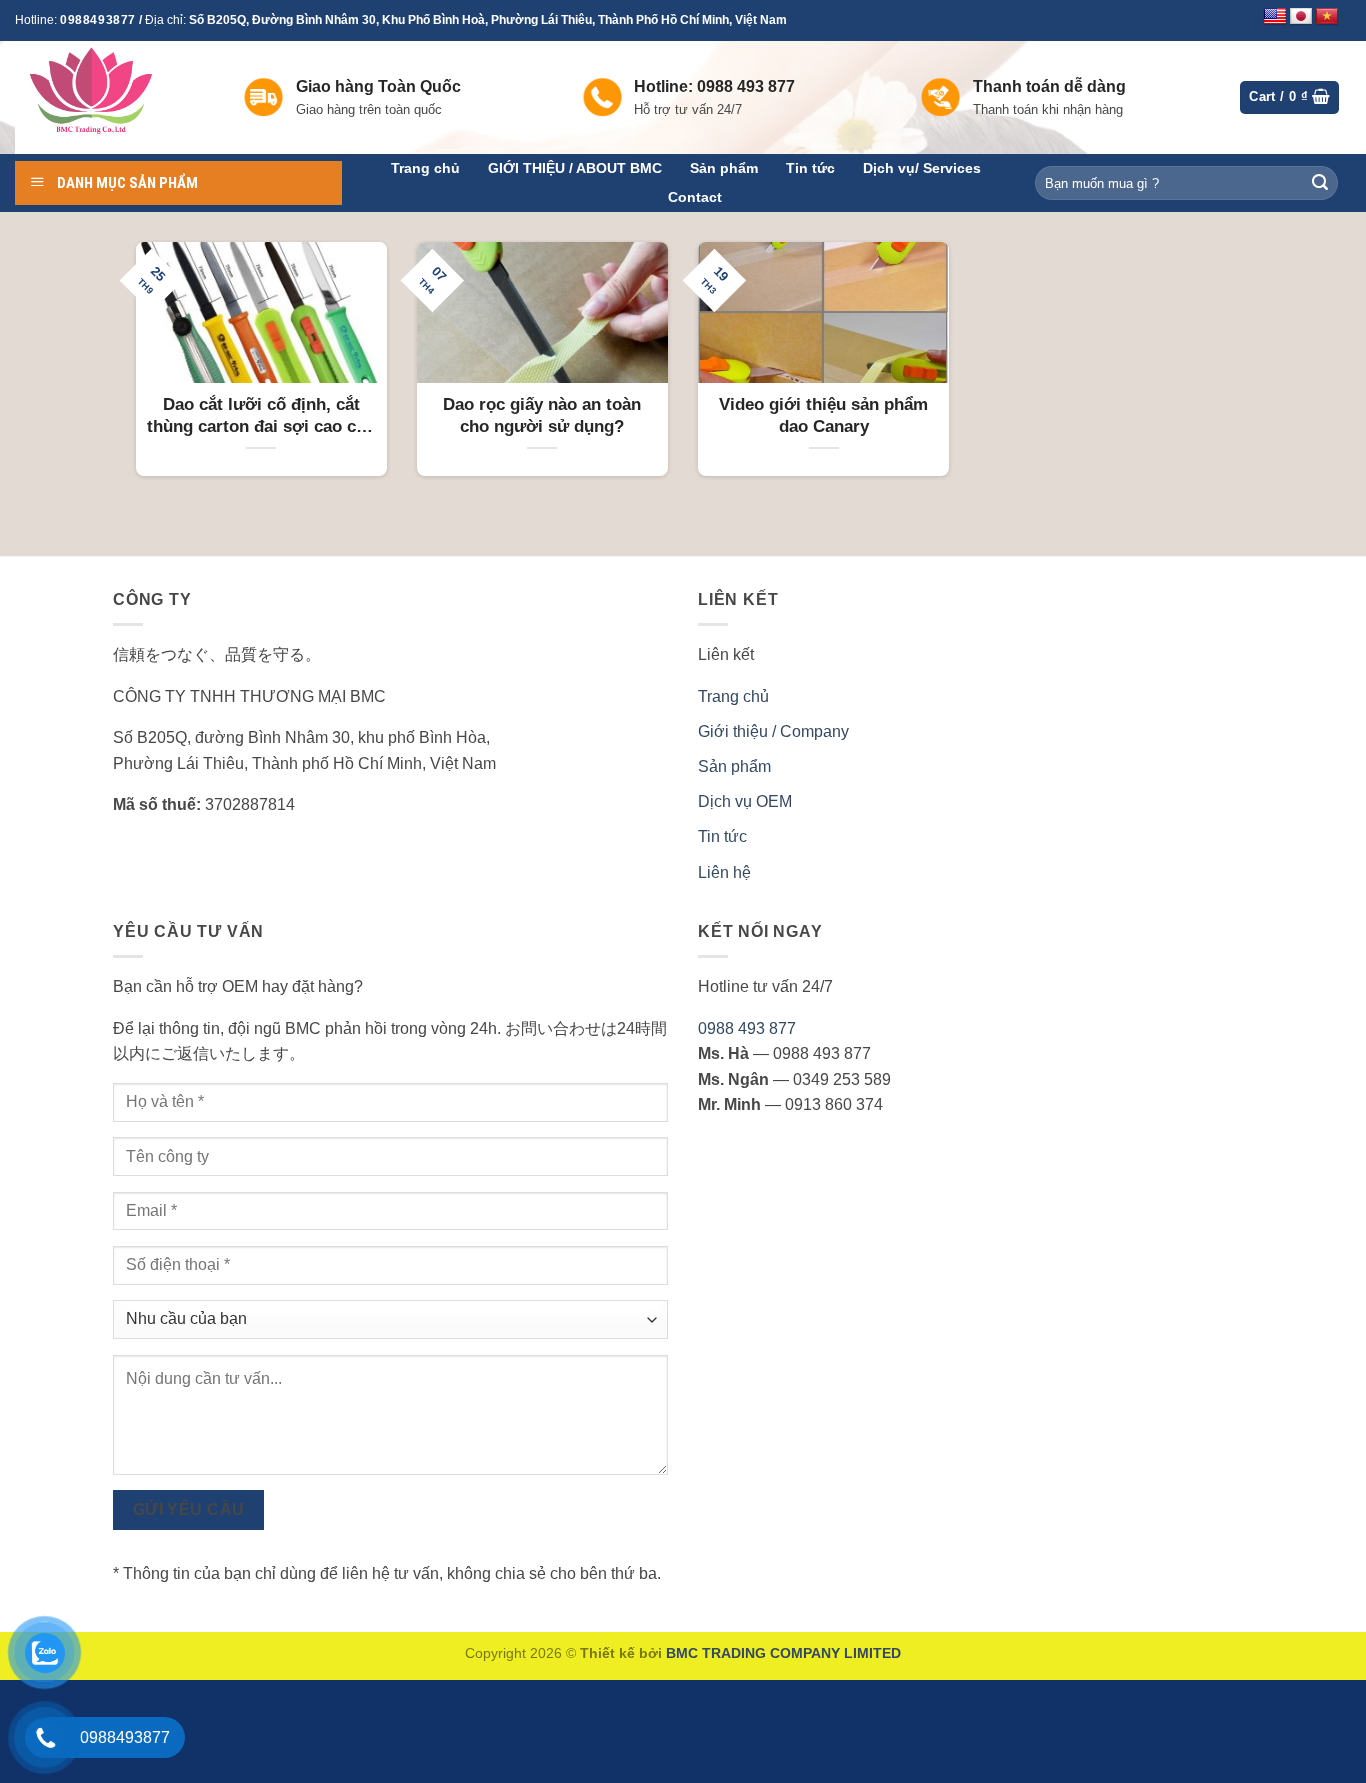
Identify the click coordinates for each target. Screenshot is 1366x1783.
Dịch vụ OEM (745, 801)
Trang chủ (425, 168)
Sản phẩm (724, 168)
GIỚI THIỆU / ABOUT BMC (575, 168)
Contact (695, 197)
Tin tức (810, 168)
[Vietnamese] (1327, 17)
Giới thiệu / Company (773, 731)
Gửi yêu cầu (189, 1509)
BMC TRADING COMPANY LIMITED (783, 1653)
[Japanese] (1301, 17)
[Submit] (1320, 183)
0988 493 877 (747, 1028)
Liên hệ (724, 872)
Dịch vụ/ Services (922, 168)
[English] (1275, 17)
